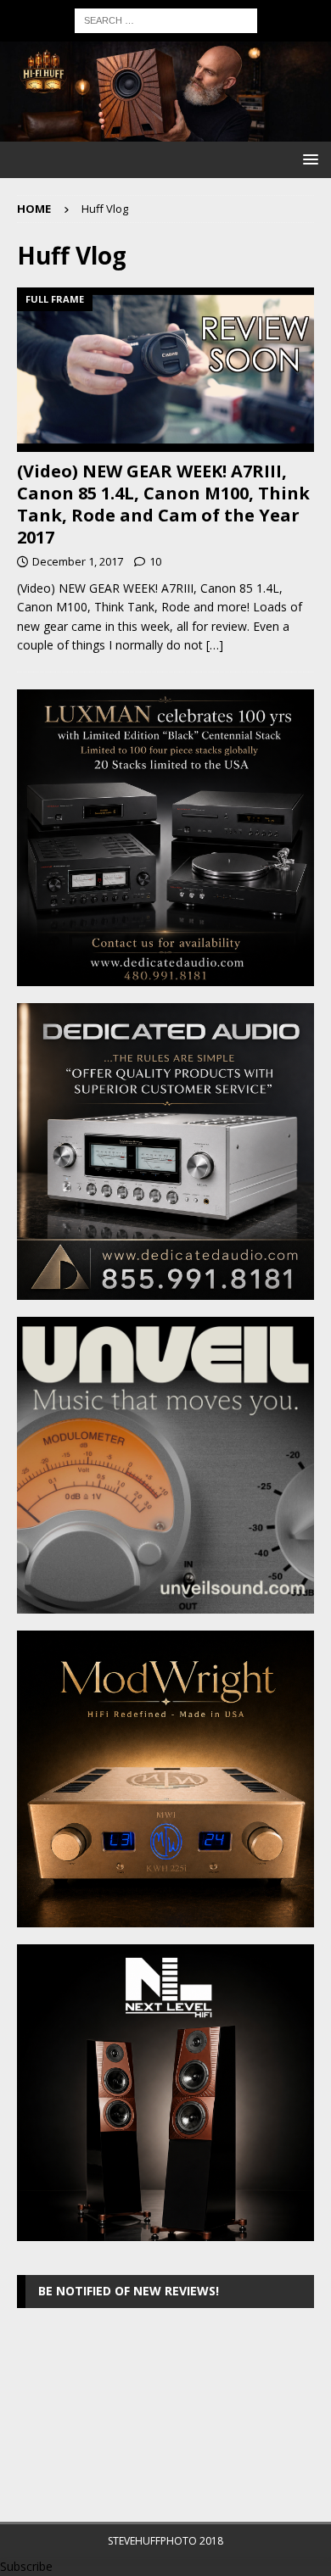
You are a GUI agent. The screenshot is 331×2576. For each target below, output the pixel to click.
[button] (308, 159)
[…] (215, 645)
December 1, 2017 (78, 561)
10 (155, 561)
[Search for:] (166, 19)
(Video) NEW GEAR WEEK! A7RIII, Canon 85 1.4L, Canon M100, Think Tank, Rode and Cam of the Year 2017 (163, 504)
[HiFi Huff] (165, 132)
